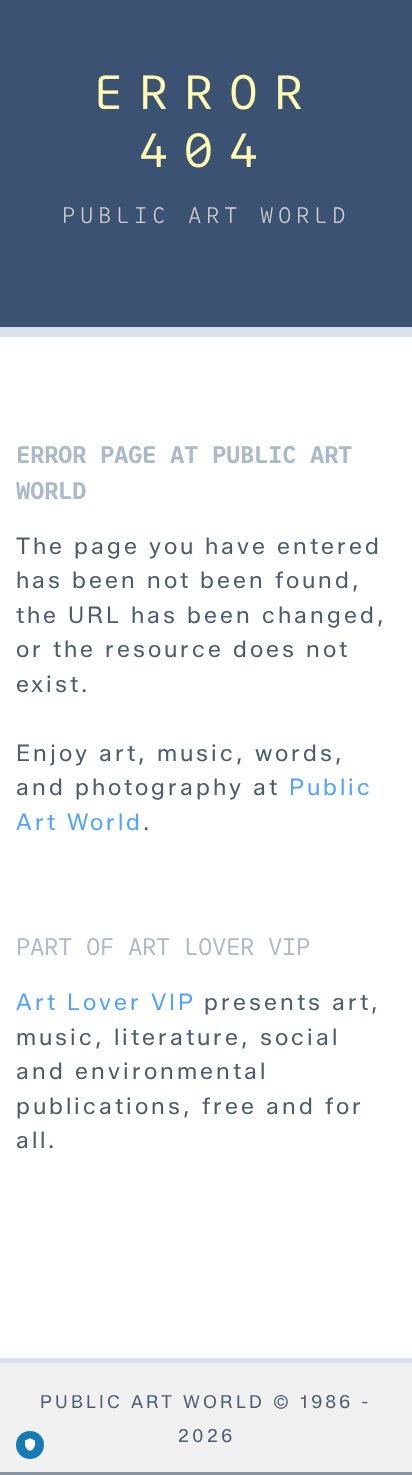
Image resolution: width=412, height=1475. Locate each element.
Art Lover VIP (105, 1002)
